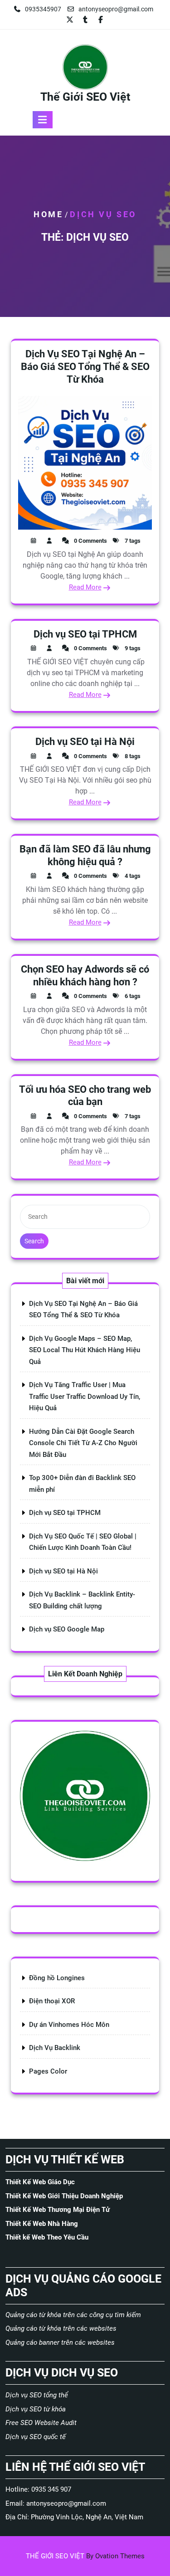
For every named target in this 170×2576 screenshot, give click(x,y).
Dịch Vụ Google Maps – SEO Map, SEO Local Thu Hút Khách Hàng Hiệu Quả (85, 1350)
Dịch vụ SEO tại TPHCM (85, 634)
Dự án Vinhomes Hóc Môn (69, 2025)
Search (34, 1241)
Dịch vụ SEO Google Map (67, 1629)
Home (48, 214)
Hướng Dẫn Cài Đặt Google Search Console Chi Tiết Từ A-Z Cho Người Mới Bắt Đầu (83, 1443)
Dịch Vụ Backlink (55, 2048)
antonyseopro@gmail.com (116, 9)
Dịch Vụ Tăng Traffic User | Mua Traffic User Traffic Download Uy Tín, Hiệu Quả (85, 1396)
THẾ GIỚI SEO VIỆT (85, 2556)
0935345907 (43, 9)
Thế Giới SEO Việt (85, 97)
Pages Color (48, 2071)
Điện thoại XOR (52, 2001)
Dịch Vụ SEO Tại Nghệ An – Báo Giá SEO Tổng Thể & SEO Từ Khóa (85, 366)
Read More (85, 587)
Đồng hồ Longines (57, 1978)
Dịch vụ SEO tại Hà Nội (85, 742)
